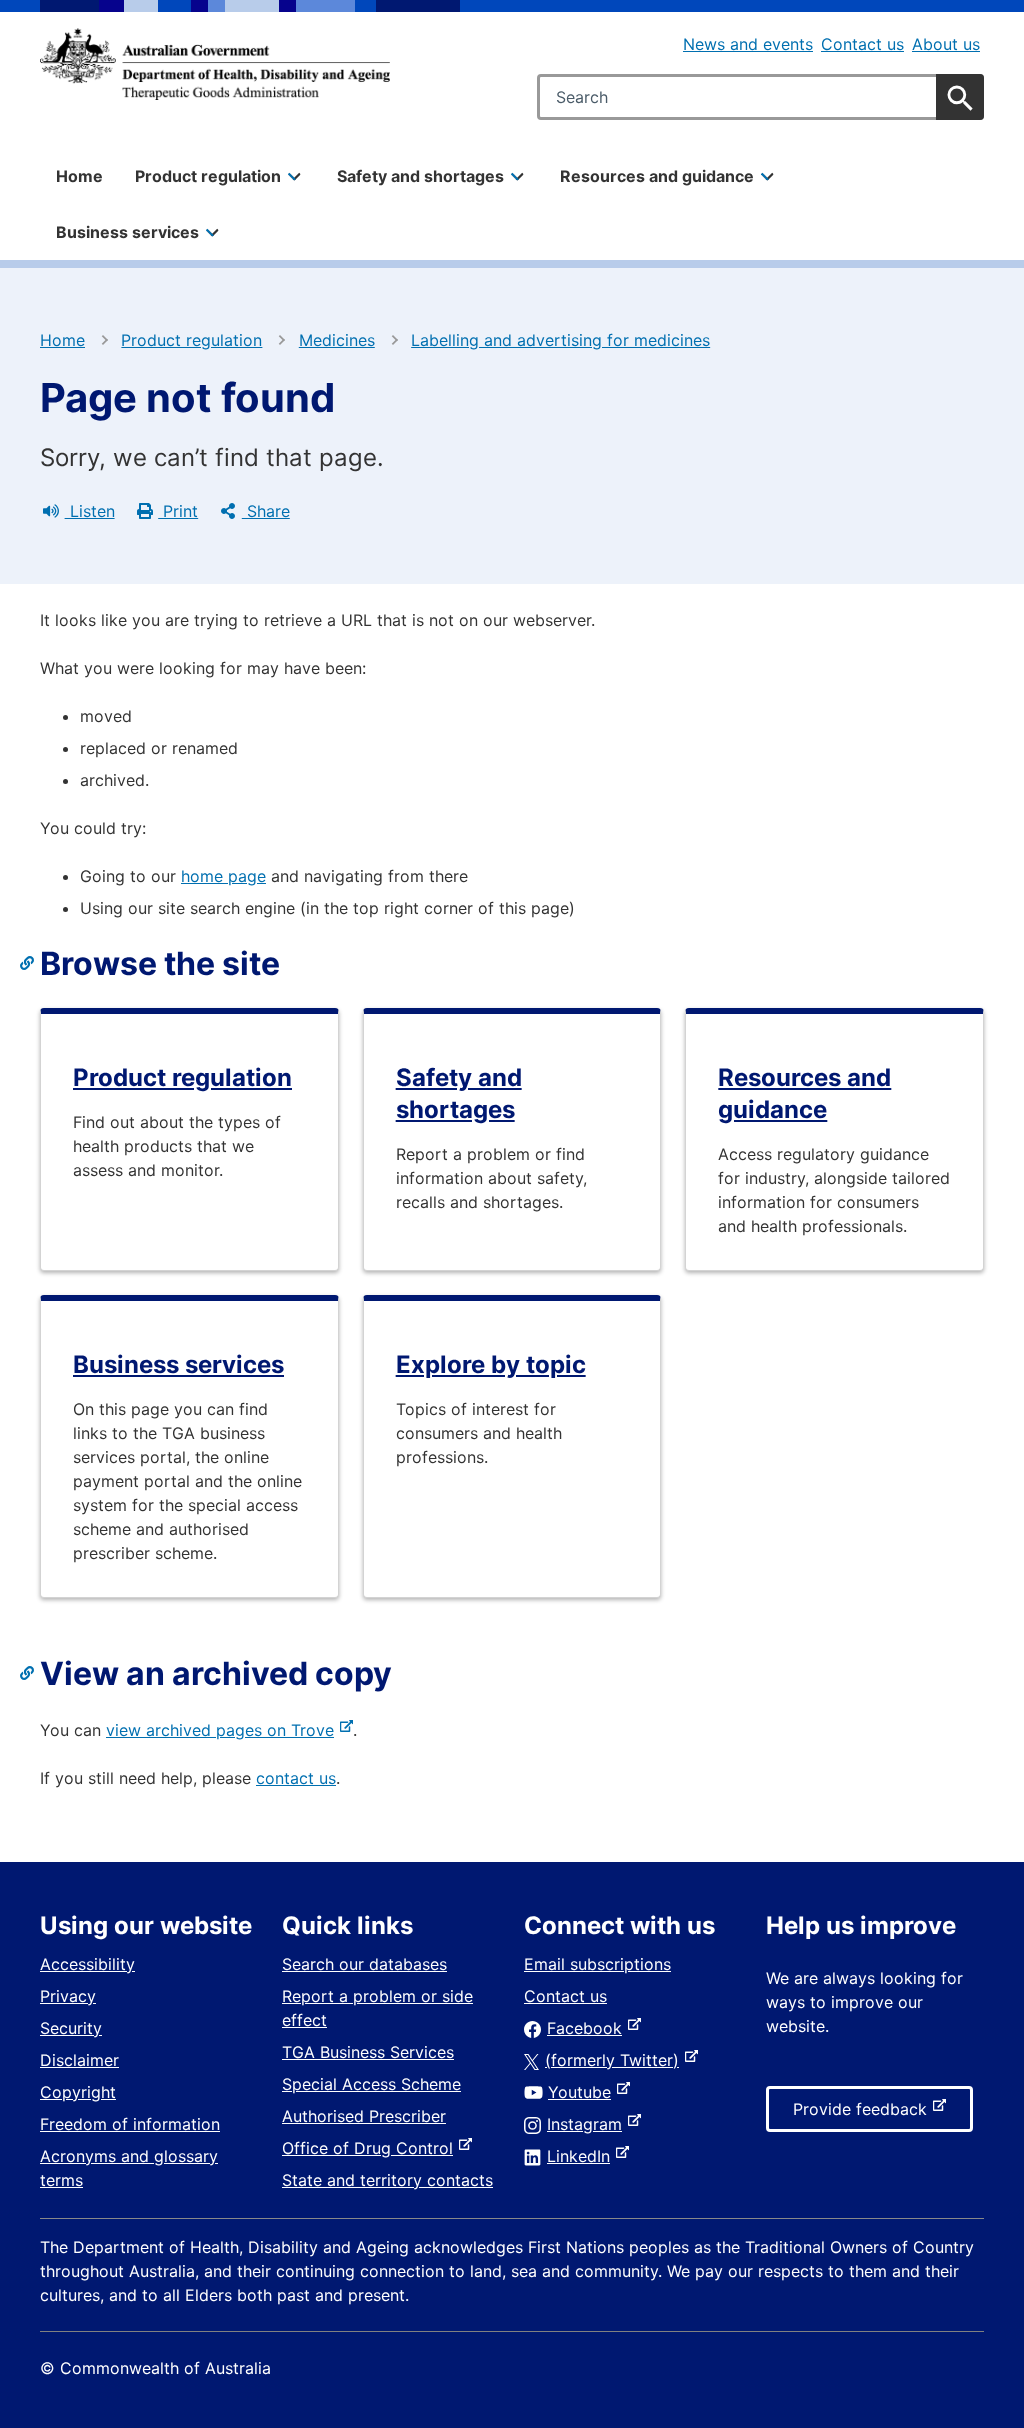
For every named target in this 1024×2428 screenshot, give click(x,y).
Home (79, 176)
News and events (748, 44)
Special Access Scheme (371, 2084)
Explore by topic (491, 1364)
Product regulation (191, 340)
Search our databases (364, 1964)
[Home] (215, 64)
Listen (90, 511)
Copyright (78, 2092)
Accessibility (87, 1964)
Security (71, 2028)
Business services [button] (127, 232)
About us (946, 44)
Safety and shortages (459, 1093)
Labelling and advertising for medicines (560, 340)
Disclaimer (79, 2060)
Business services (178, 1364)
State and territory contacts (387, 2180)
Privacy (68, 1996)
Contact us (862, 44)
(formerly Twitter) (616, 2060)
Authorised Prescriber (364, 2116)
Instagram (588, 2124)
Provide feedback (864, 2115)
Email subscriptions (597, 1964)
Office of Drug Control (371, 2148)
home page (223, 876)
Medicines (337, 340)
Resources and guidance (804, 1093)
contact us (296, 1778)
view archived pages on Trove (224, 1730)
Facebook (588, 2028)
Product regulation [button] (208, 176)
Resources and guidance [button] (657, 176)
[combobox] (760, 97)
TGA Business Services (368, 2052)
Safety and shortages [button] (420, 176)
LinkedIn (582, 2156)
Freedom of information (130, 2124)
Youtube (583, 2092)
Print (178, 511)
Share (266, 511)
